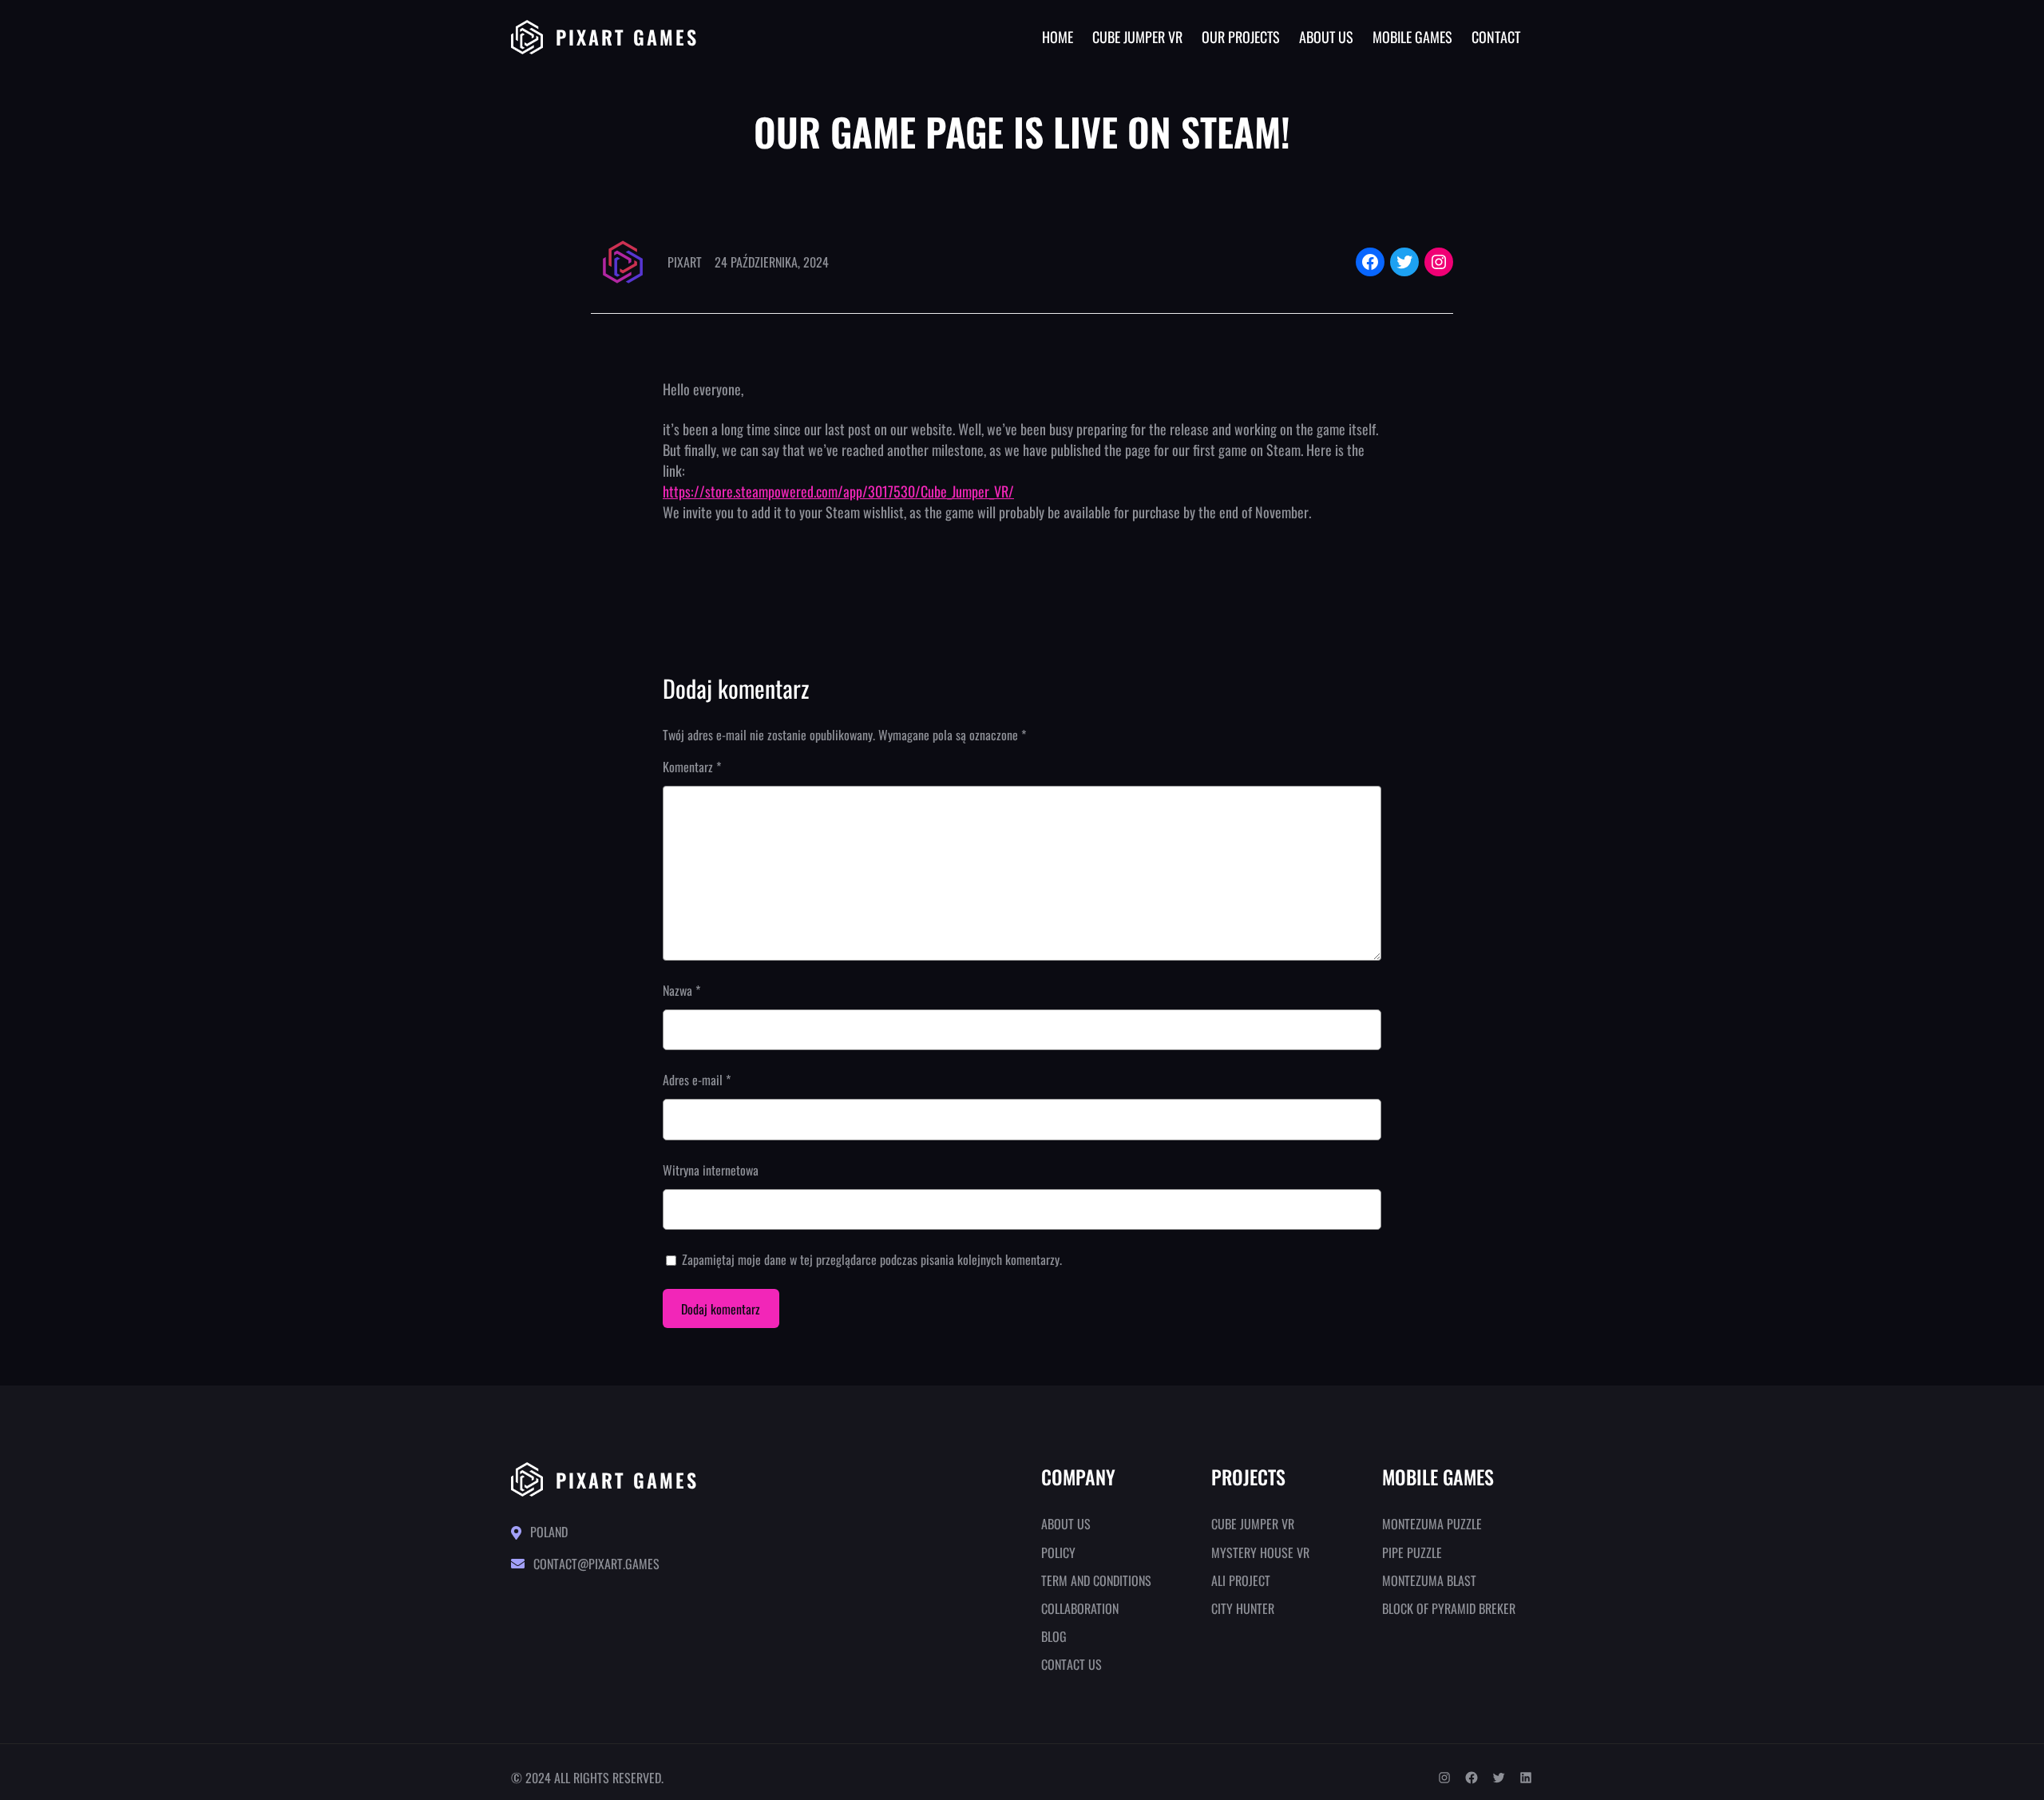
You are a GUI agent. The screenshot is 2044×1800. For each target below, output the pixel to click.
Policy (1058, 1552)
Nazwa (681, 990)
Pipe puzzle (1412, 1552)
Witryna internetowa (711, 1170)
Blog (1054, 1636)
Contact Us (1072, 1664)
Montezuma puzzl (1429, 1524)
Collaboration (1080, 1608)
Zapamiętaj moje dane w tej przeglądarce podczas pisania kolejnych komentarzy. (872, 1259)
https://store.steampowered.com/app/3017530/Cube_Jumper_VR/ (838, 491)
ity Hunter (1246, 1608)
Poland (549, 1532)
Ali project (1241, 1580)
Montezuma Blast (1429, 1580)
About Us (1066, 1524)
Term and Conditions (1096, 1580)
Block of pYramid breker (1449, 1608)
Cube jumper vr (1253, 1524)
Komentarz (692, 767)
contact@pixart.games (596, 1564)
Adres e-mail (697, 1080)
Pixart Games (627, 37)
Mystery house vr (1260, 1552)
